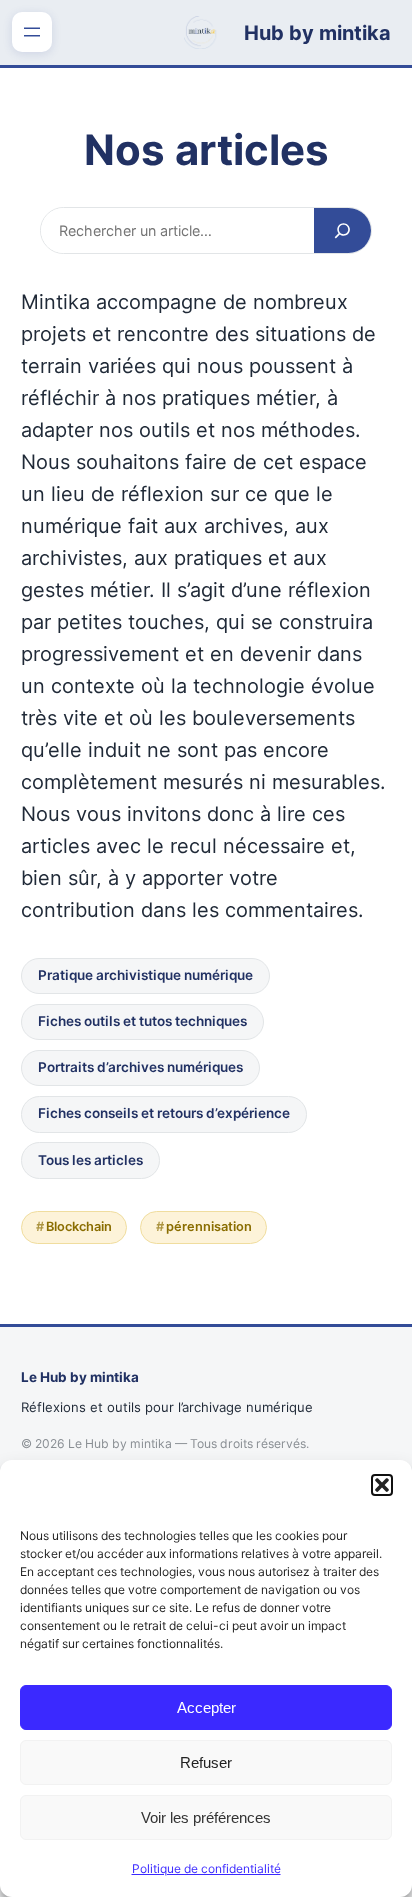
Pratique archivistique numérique (145, 975)
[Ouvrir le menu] (32, 32)
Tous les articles (90, 1160)
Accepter (206, 1707)
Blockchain (79, 1226)
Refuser (206, 1762)
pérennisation (209, 1226)
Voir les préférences (206, 1817)
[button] (382, 1485)
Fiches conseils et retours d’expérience (164, 1113)
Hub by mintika (317, 33)
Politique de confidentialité (206, 1868)
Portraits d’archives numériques (140, 1067)
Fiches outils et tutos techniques (142, 1021)
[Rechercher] (342, 230)
